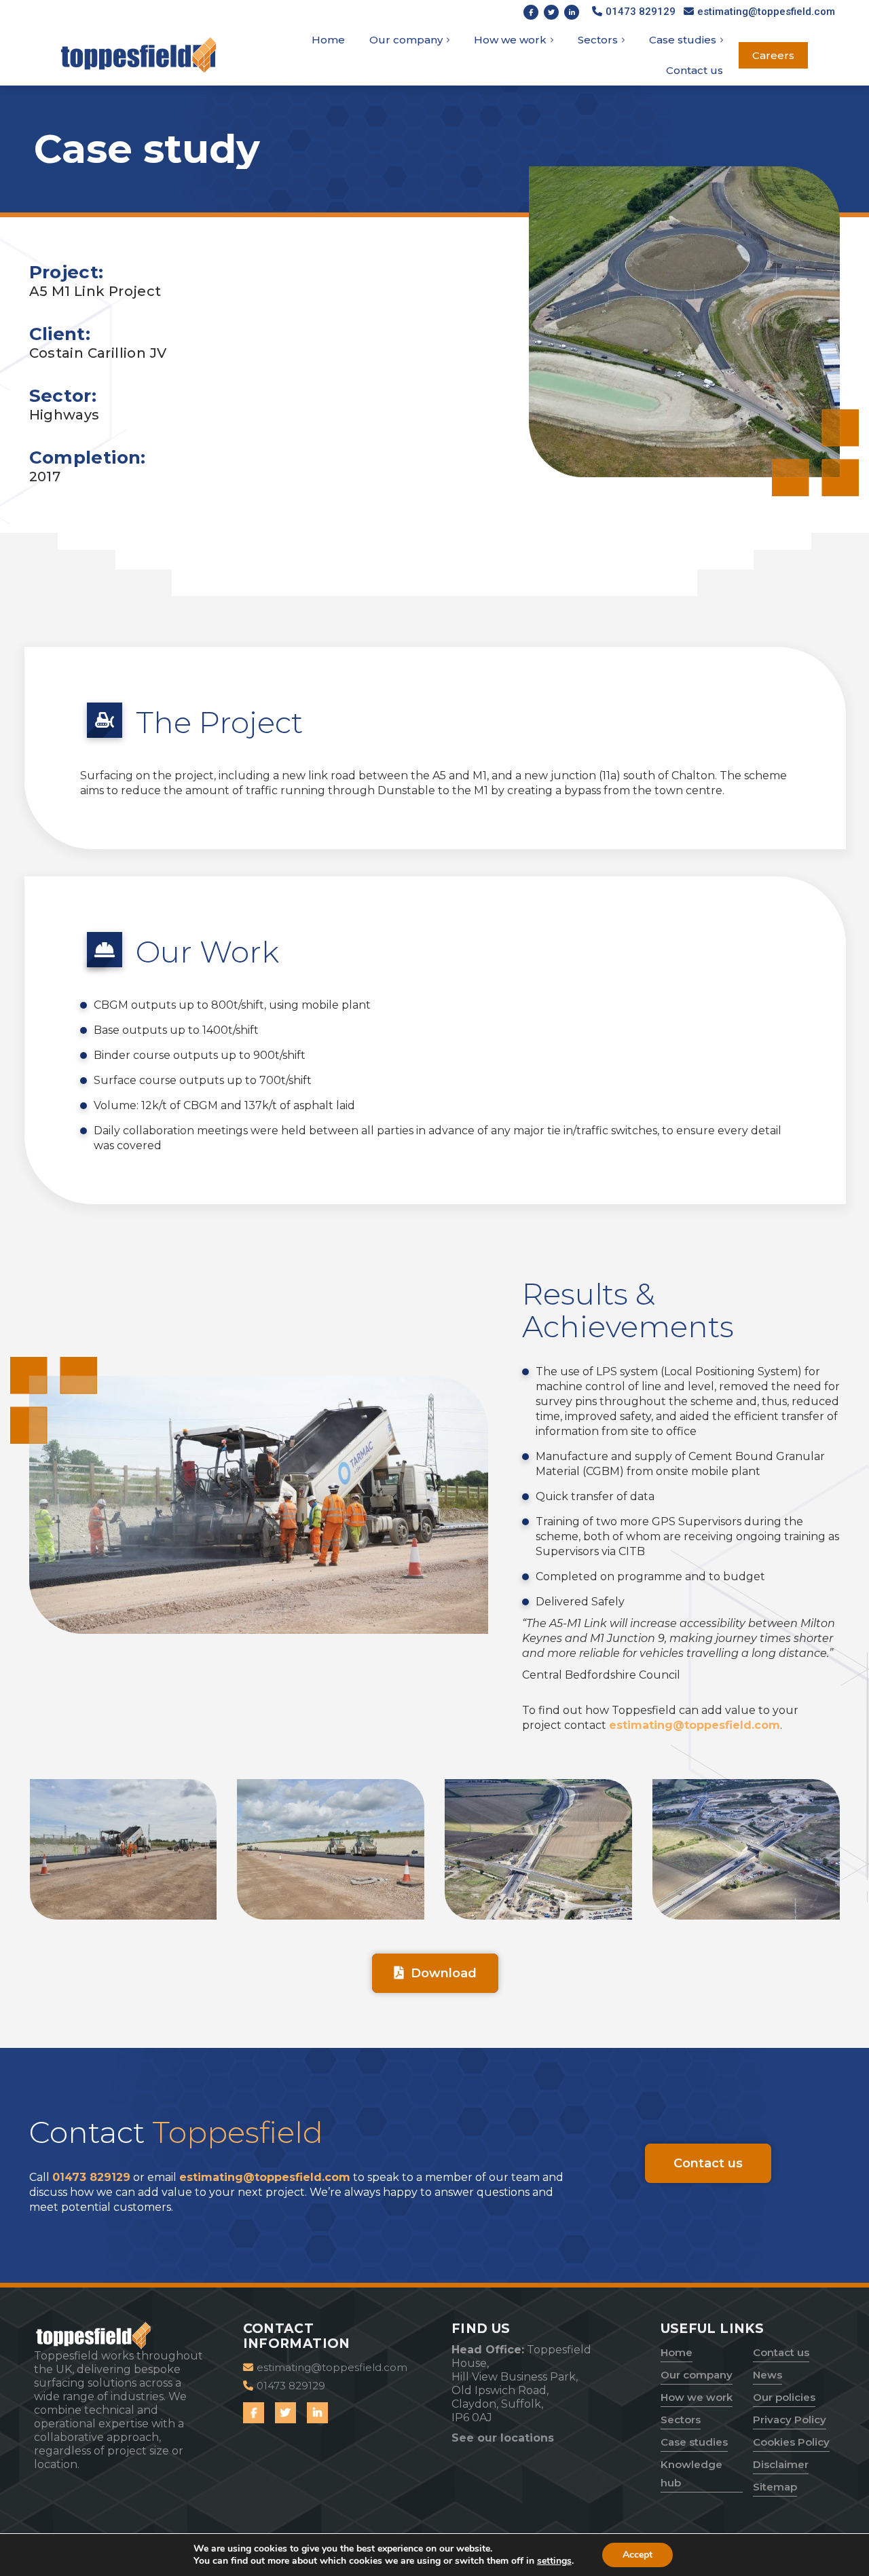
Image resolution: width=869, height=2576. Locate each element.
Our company (697, 2375)
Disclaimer (781, 2464)
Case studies (694, 2442)
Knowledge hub (691, 2474)
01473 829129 (91, 2177)
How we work (697, 2397)
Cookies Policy (791, 2442)
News (768, 2375)
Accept (637, 2555)
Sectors (681, 2420)
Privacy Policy (790, 2420)
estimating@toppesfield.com (695, 1725)
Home (677, 2352)
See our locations (503, 2438)
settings (554, 2561)
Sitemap (775, 2487)
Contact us (781, 2352)
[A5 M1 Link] (124, 1849)
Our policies (784, 2397)
